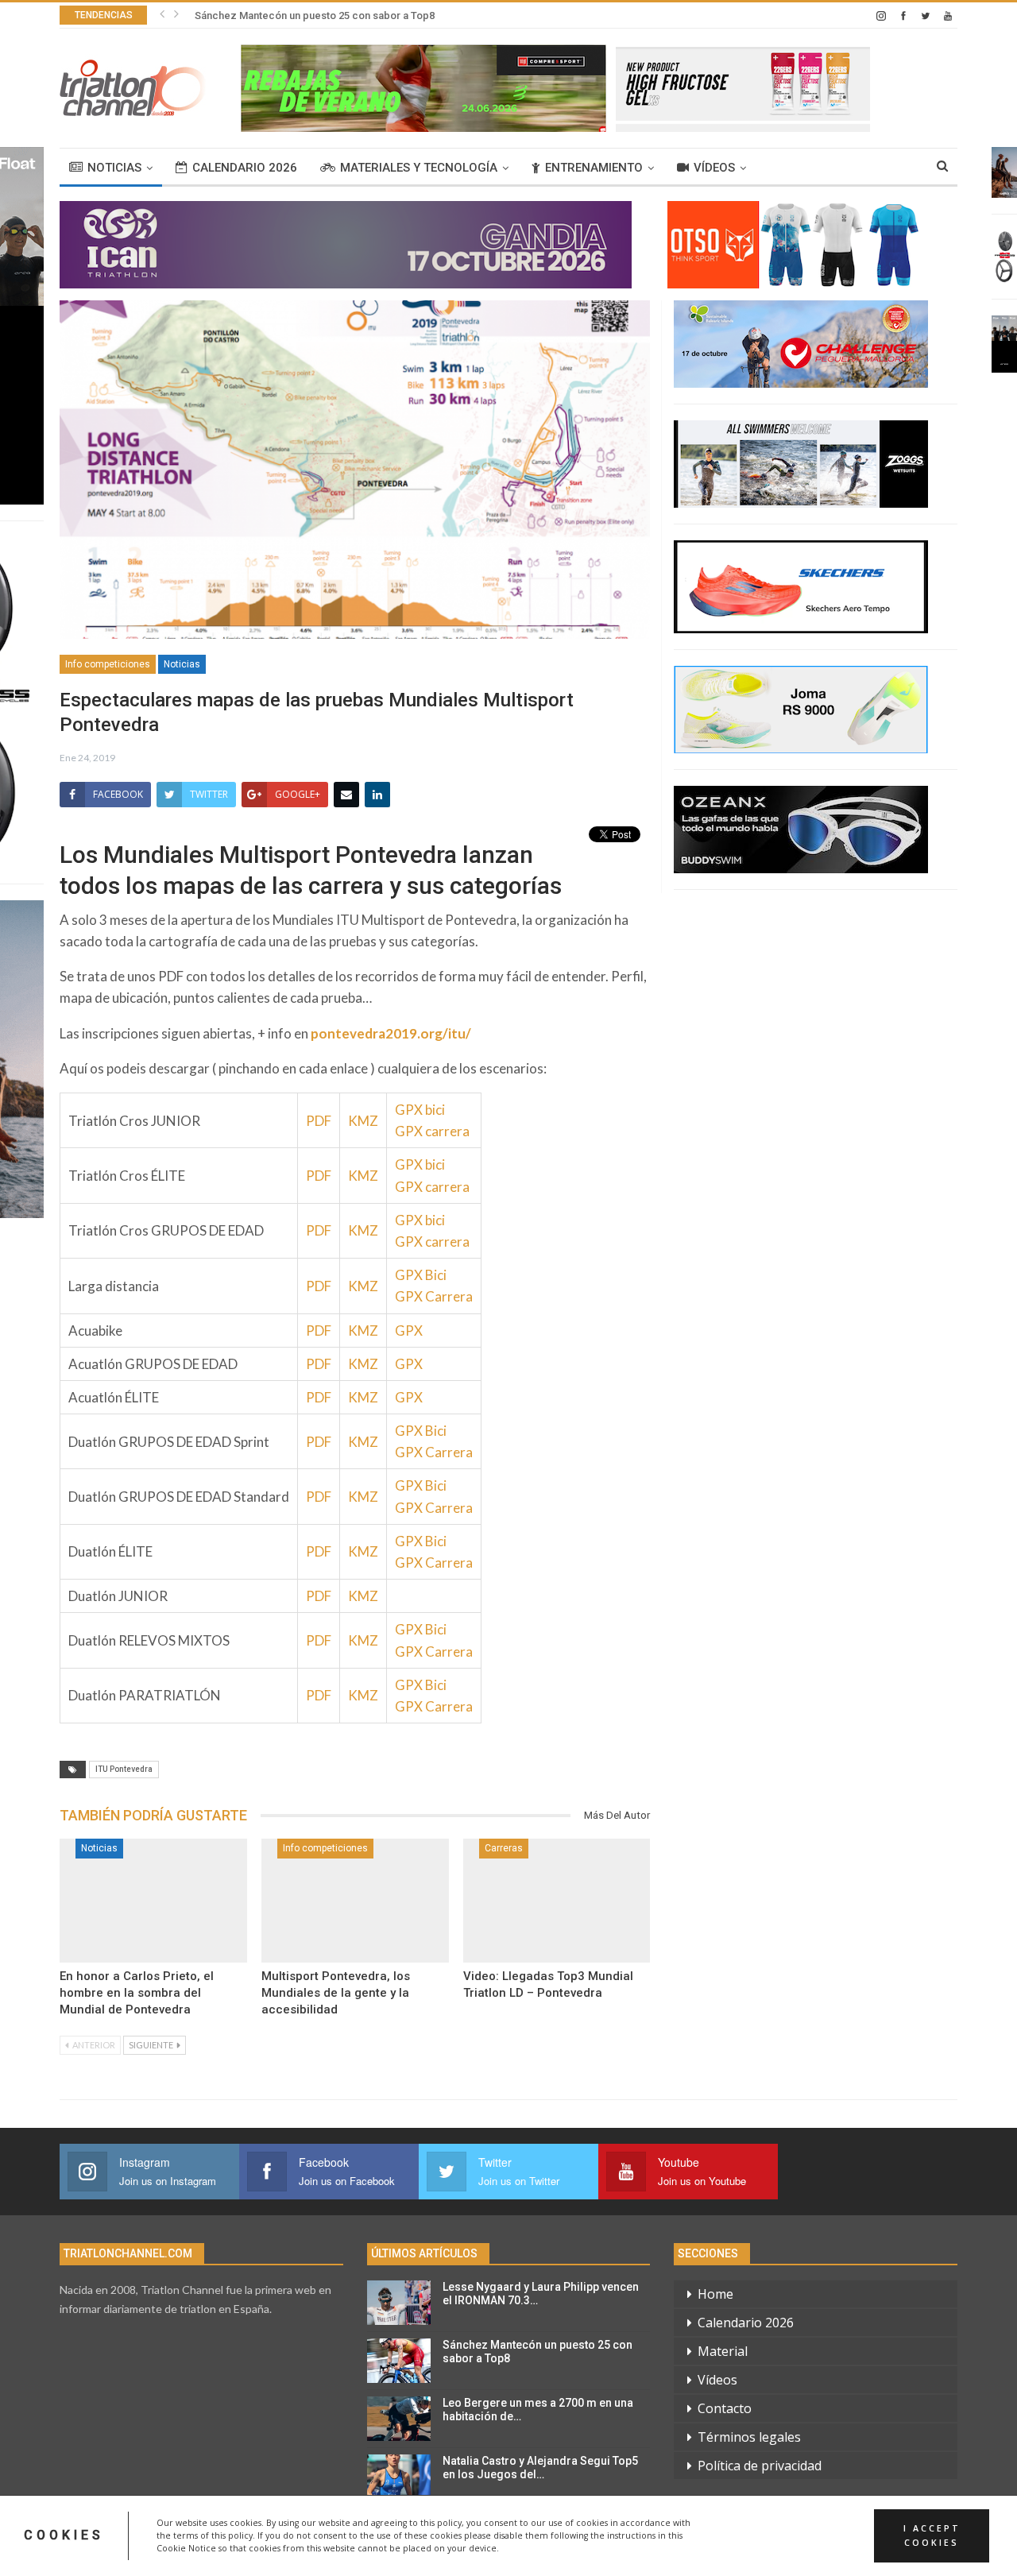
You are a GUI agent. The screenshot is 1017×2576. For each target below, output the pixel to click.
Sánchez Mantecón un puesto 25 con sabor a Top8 (315, 15)
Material (723, 2351)
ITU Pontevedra (124, 1769)
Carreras (504, 1848)
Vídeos (714, 168)
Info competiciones (108, 664)
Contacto (725, 2408)
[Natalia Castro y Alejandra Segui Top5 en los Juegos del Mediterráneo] (399, 2477)
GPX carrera (432, 1131)
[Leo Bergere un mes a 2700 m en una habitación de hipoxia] (399, 2419)
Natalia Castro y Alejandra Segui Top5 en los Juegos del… (540, 2468)
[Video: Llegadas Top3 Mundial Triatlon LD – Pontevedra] (557, 1901)
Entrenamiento (594, 168)
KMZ (363, 1121)
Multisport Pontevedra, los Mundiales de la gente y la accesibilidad (336, 1993)
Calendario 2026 (245, 168)
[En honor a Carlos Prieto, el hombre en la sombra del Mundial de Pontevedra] (153, 1901)
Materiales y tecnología (419, 168)
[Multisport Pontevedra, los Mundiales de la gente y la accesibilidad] (355, 1901)
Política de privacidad (760, 2466)
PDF (319, 1121)
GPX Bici (421, 1275)
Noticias (114, 168)
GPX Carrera (434, 1296)
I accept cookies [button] (932, 2535)
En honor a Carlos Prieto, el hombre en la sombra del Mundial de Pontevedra (137, 1993)
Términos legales (749, 2437)
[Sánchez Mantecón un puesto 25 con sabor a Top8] (399, 2361)
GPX (409, 1331)
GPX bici (420, 1110)
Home (715, 2294)
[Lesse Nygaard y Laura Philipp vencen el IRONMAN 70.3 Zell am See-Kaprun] (399, 2303)
